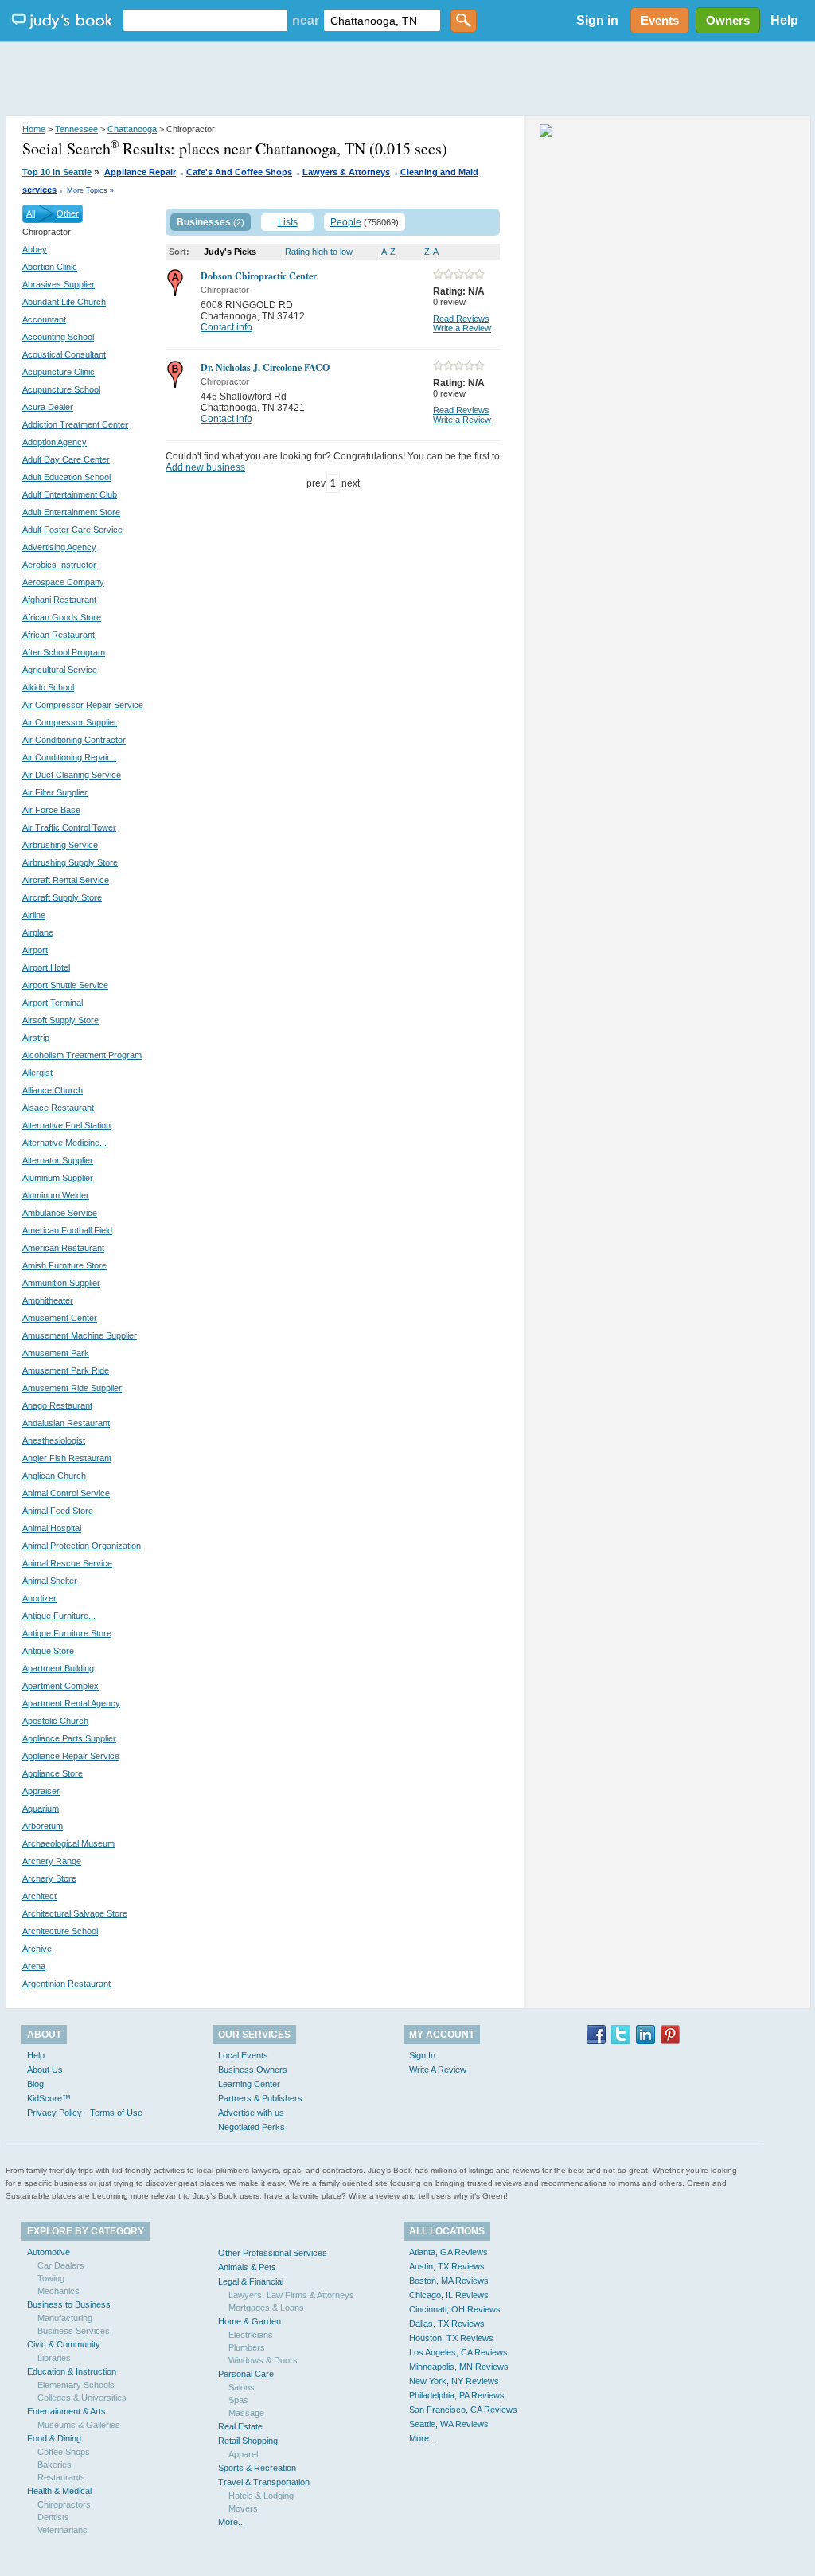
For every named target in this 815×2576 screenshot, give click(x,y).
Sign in (597, 20)
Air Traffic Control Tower (69, 827)
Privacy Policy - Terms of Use (85, 2113)
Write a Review (462, 328)
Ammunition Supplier (61, 1283)
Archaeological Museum (68, 1843)
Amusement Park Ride (66, 1370)
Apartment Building (58, 1668)
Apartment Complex (60, 1686)
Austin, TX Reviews (447, 2266)
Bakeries (55, 2465)
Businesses (204, 222)
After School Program (64, 652)
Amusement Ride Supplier (72, 1388)
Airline (34, 915)
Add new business (205, 467)
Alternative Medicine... (64, 1143)
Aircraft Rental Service (66, 880)
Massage (246, 2413)
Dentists (53, 2517)
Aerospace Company (63, 582)
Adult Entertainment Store (71, 512)
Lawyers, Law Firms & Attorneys (291, 2295)
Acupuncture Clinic (58, 372)
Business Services (74, 2331)
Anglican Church (54, 1476)
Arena (34, 1966)
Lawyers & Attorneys (346, 172)
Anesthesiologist (54, 1440)
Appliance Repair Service (71, 1756)
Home (34, 129)
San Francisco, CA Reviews (463, 2410)
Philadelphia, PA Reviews (457, 2395)
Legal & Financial (251, 2281)
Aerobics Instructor (59, 565)
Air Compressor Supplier (70, 722)
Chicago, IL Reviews (449, 2295)
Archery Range (52, 1861)
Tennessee (76, 129)
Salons (242, 2387)
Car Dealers (61, 2265)
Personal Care (246, 2374)
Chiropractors (64, 2504)
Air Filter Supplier (55, 792)
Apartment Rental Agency (71, 1703)
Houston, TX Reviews (451, 2338)
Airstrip (36, 1038)
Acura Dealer (48, 407)
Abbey (35, 249)
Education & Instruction (72, 2371)
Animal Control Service (66, 1493)
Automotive (49, 2252)
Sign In (422, 2055)
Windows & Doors (263, 2360)
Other (68, 213)
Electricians (251, 2335)
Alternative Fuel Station (66, 1125)
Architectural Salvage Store (75, 1913)
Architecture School (60, 1931)
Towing (51, 2278)
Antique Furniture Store (67, 1633)
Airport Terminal (53, 1003)
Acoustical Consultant (64, 354)
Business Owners (253, 2070)
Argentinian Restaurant (66, 1984)
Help (784, 20)
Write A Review (438, 2070)
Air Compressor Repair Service (83, 705)
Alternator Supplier (58, 1160)
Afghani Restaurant (59, 600)
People (346, 222)
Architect (39, 1896)
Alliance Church (53, 1090)
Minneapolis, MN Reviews (459, 2367)
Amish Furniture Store (64, 1265)
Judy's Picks (230, 252)
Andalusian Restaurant (66, 1423)
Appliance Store (53, 1773)
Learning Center (249, 2084)
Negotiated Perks (252, 2127)
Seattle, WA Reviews (449, 2424)
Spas (238, 2400)
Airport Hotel (46, 967)
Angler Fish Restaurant (67, 1458)
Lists (288, 222)
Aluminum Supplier (58, 1178)
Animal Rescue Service (67, 1563)
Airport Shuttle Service (65, 985)
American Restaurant (63, 1248)
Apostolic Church (55, 1721)
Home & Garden (250, 2321)
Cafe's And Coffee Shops (239, 172)
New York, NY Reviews (454, 2381)
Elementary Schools (76, 2385)
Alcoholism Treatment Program (82, 1055)
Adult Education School (66, 477)
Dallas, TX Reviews (447, 2324)
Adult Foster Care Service (72, 530)
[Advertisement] (407, 80)
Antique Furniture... (59, 1616)
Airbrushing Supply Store (70, 862)
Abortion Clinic (50, 267)
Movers (243, 2508)
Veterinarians (62, 2530)
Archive (37, 1949)
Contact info (226, 327)
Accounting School (58, 337)
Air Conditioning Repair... (69, 757)
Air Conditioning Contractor (74, 740)
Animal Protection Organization (82, 1546)
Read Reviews (461, 319)
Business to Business (69, 2304)
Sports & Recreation (257, 2468)
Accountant (44, 319)
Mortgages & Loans (266, 2308)
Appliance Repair (140, 172)
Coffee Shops (64, 2452)
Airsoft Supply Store (60, 1020)
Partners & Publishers (260, 2098)
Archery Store (49, 1878)
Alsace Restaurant (58, 1108)
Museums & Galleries (79, 2425)
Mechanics (58, 2291)
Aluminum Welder (56, 1195)
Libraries (54, 2358)
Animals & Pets (247, 2267)
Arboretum (43, 1826)
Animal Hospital (52, 1528)
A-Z (388, 252)
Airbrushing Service (60, 845)
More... (232, 2522)
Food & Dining (54, 2438)
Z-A (431, 252)
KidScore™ (49, 2098)
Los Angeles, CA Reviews (458, 2352)
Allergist (37, 1073)
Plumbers (247, 2347)
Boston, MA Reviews (449, 2281)
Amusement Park (56, 1353)
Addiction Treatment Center (75, 424)
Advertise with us (251, 2113)
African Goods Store (62, 617)
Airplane (38, 932)
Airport (35, 950)
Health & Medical (59, 2491)
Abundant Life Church (64, 302)
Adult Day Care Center (66, 459)
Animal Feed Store (58, 1511)
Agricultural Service (60, 670)
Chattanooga (132, 129)
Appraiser (41, 1791)
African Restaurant (58, 635)
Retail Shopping (248, 2441)
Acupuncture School (61, 389)
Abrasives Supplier (58, 284)
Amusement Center (60, 1318)
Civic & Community (64, 2344)
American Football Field (67, 1230)
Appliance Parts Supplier (69, 1738)
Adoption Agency (55, 442)
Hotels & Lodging (261, 2496)
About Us (45, 2070)
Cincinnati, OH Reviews (455, 2309)
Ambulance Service (60, 1213)
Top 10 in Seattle (57, 172)
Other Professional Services (273, 2253)
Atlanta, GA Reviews (448, 2252)
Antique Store (48, 1651)
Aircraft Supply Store (62, 897)
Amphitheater (48, 1300)
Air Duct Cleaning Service (72, 775)
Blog (35, 2084)
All (31, 213)
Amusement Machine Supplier (80, 1335)
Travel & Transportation (264, 2482)
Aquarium (41, 1808)
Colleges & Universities (82, 2398)
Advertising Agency (59, 547)
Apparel (243, 2454)
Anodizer (39, 1598)
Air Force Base (51, 810)
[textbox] (205, 20)
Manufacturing (65, 2318)
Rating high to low (319, 252)
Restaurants (61, 2477)
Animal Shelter (50, 1581)
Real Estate (240, 2426)
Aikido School (48, 687)
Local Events (243, 2055)
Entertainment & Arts (66, 2411)
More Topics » (90, 190)
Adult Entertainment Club (70, 494)
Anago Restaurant (57, 1405)
